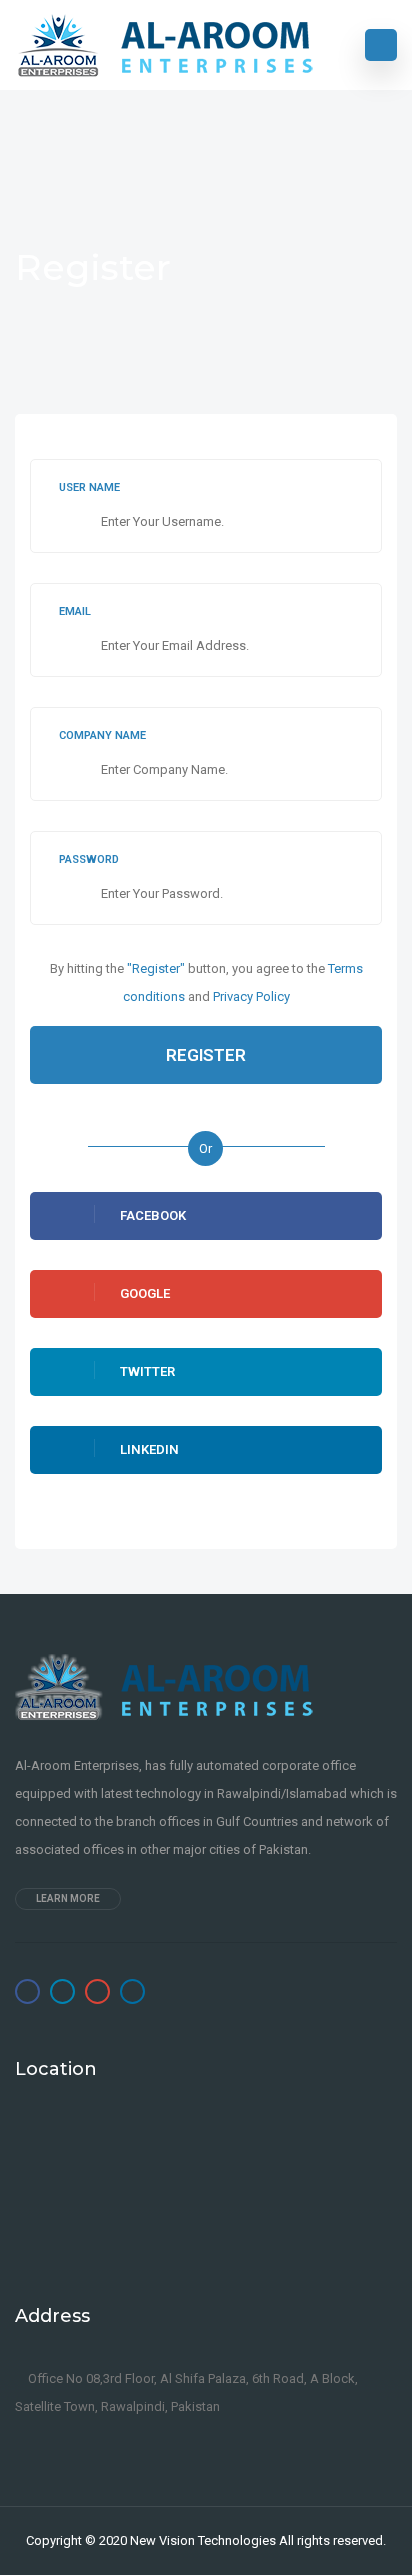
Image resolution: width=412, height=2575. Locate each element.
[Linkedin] (132, 1991)
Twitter (147, 1371)
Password (89, 859)
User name (89, 487)
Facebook (153, 1215)
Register (206, 1055)
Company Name (102, 735)
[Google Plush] (97, 1991)
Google (145, 1293)
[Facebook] (27, 1991)
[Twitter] (62, 1991)
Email (75, 611)
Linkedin (149, 1449)
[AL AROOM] (165, 45)
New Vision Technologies (203, 2540)
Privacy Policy (251, 996)
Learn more (68, 1898)
